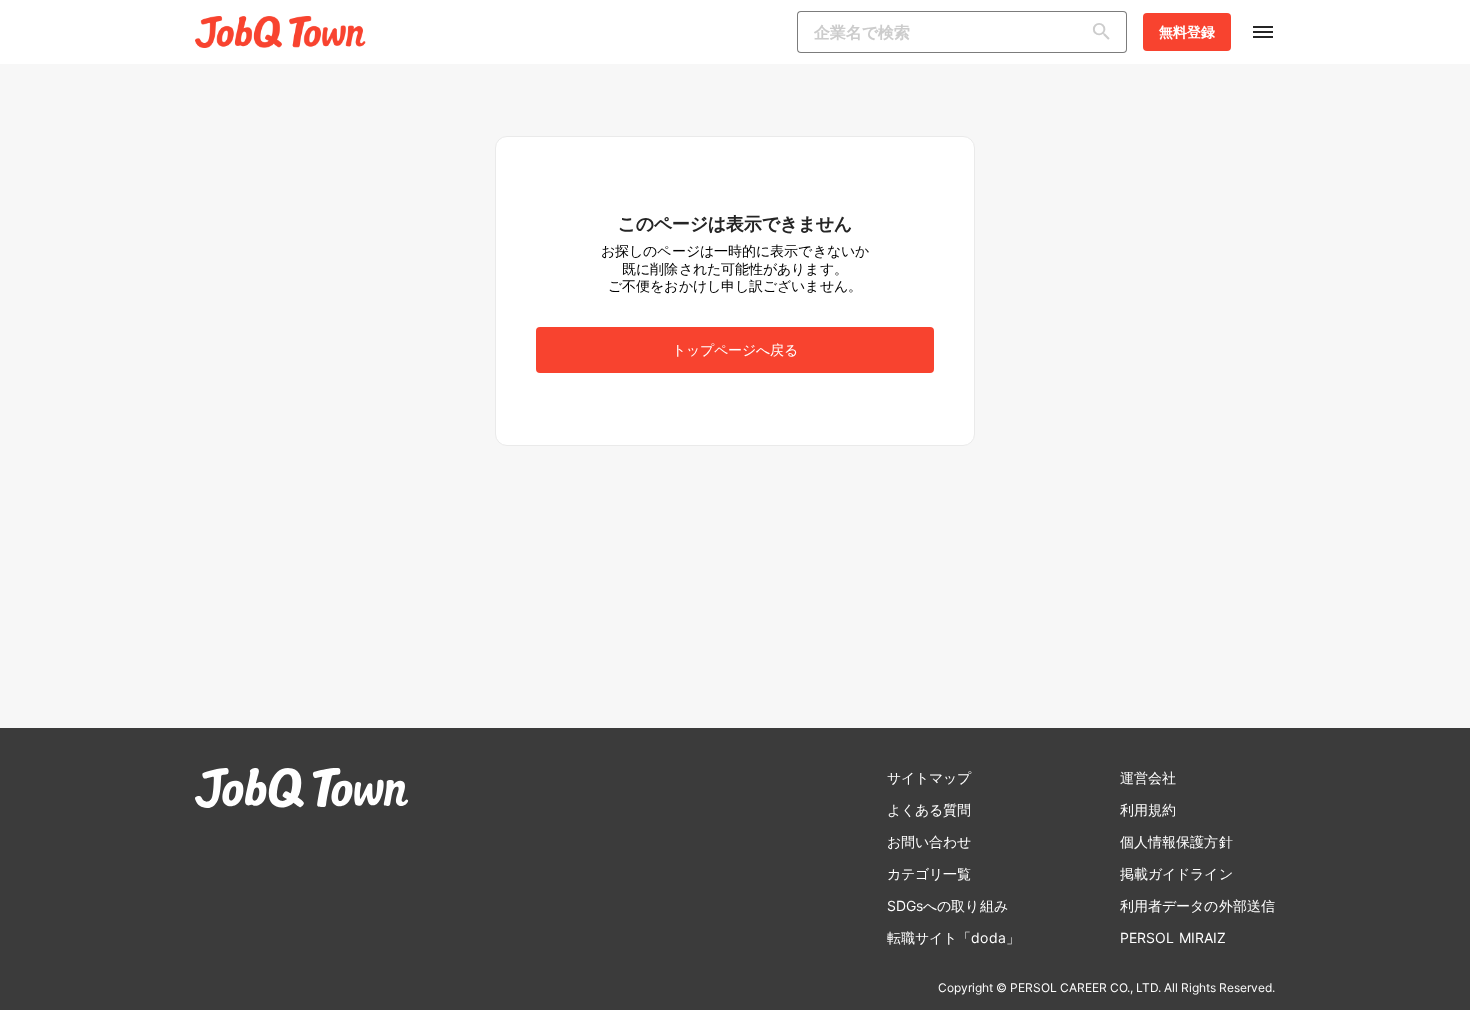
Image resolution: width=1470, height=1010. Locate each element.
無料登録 (1187, 31)
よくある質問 (929, 809)
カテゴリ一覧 (929, 873)
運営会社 (1148, 777)
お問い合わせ (929, 841)
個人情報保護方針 (1176, 841)
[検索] (1106, 32)
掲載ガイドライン (1176, 873)
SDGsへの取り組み (947, 905)
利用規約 (1148, 809)
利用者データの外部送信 (1197, 905)
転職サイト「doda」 (953, 937)
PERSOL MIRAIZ (1173, 937)
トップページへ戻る (735, 349)
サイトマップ (929, 777)
